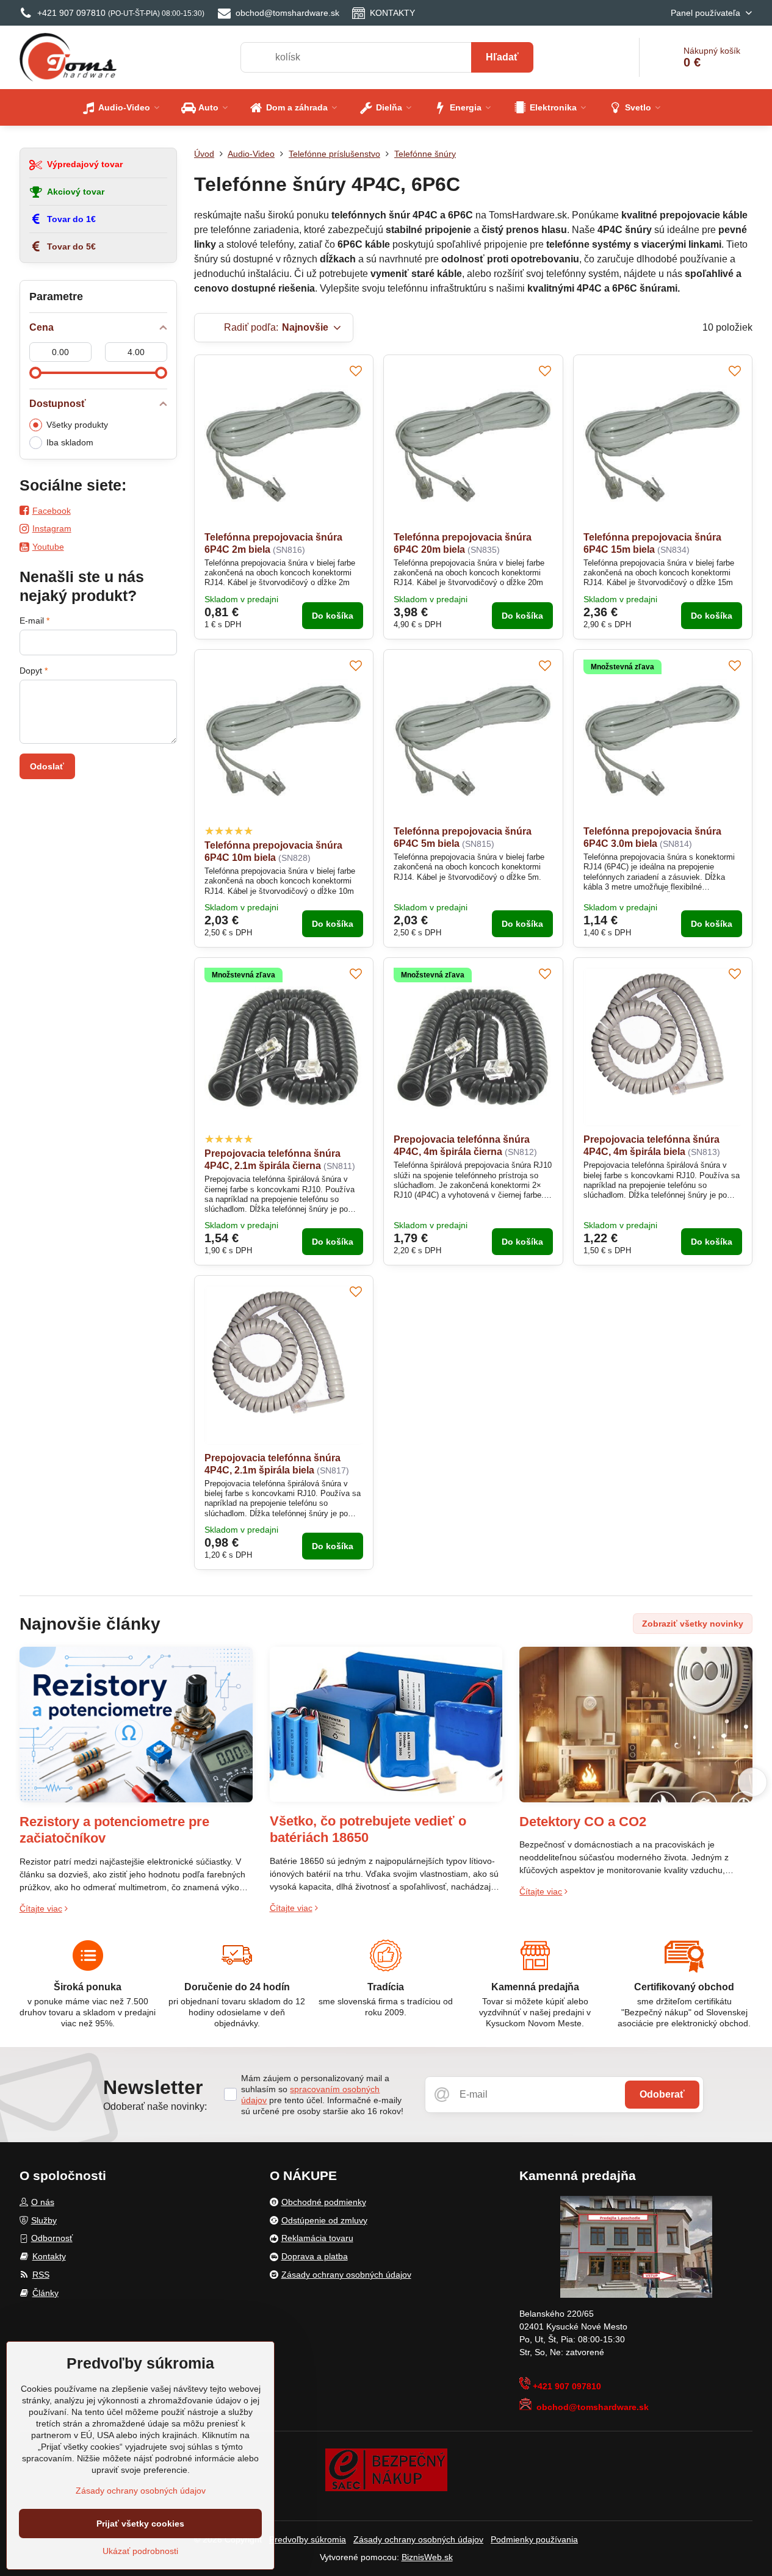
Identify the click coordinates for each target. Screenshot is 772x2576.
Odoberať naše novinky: (155, 2106)
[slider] (35, 373)
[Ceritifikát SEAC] (386, 2469)
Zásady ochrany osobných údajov (418, 2539)
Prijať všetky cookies (140, 2524)
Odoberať (662, 2094)
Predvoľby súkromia (308, 2539)
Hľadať (502, 57)
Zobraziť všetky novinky (693, 1624)
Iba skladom (70, 442)
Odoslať (47, 766)
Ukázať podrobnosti (140, 2551)
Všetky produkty (77, 425)
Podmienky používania (534, 2539)
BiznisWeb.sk (427, 2557)
